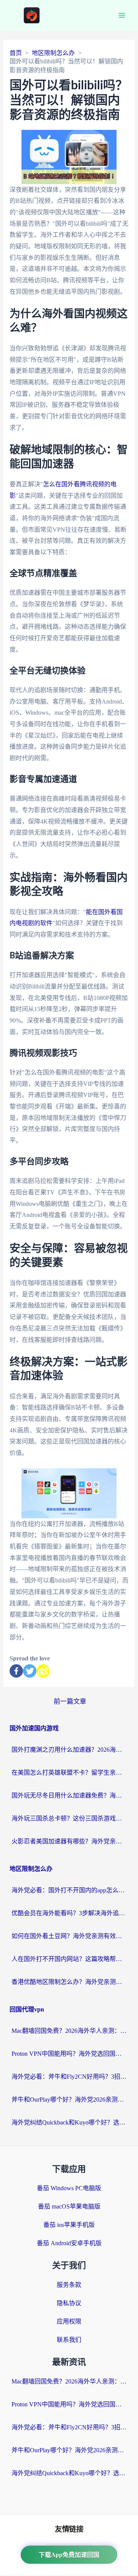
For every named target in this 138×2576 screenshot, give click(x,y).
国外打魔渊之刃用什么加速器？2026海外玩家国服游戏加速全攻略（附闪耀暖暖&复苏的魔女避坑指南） (69, 1750)
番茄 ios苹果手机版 (69, 2225)
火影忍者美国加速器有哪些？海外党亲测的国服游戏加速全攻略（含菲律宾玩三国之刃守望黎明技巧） (69, 1841)
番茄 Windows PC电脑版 (69, 2188)
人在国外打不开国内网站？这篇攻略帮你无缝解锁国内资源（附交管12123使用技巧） (69, 1959)
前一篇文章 (70, 1701)
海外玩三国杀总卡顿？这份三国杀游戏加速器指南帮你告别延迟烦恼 (69, 1818)
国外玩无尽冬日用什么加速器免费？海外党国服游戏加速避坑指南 (69, 1795)
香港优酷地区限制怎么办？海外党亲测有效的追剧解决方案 (69, 1982)
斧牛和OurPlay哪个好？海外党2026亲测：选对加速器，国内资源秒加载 (69, 2099)
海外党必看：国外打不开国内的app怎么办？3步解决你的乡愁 (69, 1890)
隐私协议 (69, 2303)
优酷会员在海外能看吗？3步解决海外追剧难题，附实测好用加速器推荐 (69, 1913)
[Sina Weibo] (43, 1671)
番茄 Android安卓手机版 (69, 2243)
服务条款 (69, 2285)
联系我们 (69, 2340)
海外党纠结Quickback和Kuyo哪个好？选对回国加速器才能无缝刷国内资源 (69, 2122)
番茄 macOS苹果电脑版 (69, 2206)
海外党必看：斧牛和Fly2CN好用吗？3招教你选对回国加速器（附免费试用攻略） (69, 2077)
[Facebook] (16, 1671)
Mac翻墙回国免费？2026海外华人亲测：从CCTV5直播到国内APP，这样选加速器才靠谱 (69, 2031)
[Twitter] (30, 1671)
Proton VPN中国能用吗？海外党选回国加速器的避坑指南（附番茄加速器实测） (69, 2054)
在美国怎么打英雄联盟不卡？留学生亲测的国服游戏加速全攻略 (69, 1773)
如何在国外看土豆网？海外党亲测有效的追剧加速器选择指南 (69, 1936)
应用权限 (69, 2321)
